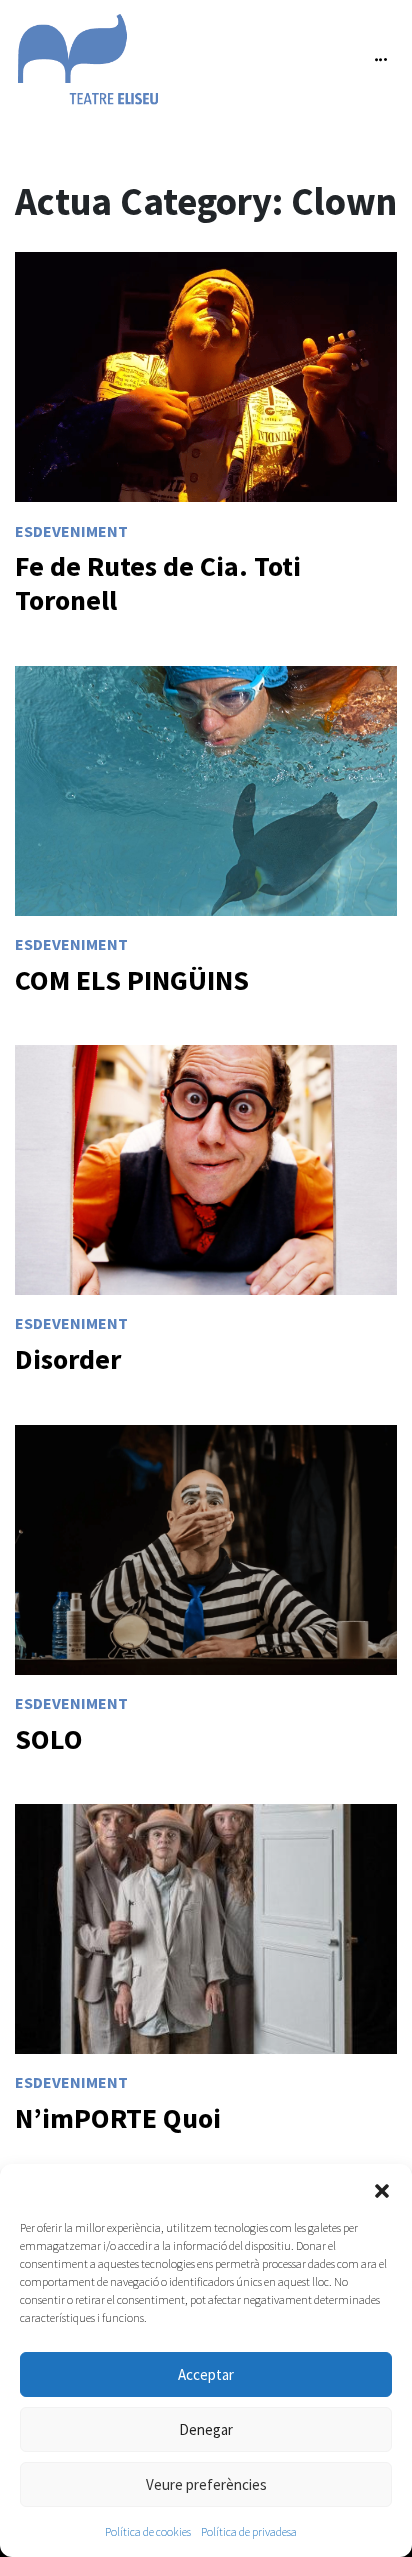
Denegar (206, 2429)
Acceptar (206, 2374)
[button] (382, 2189)
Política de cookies (148, 2531)
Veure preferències (206, 2484)
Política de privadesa (249, 2531)
